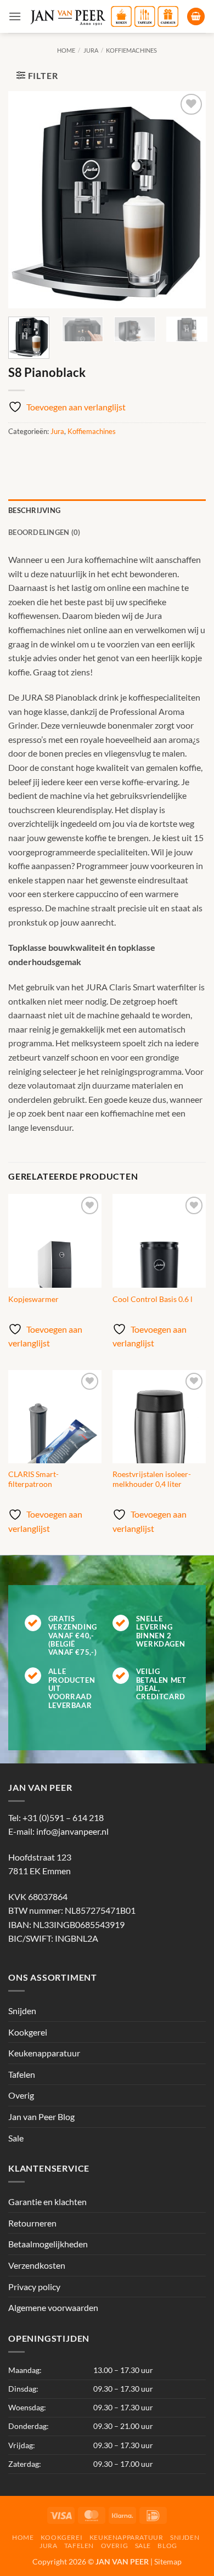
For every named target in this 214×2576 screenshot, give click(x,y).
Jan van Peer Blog (41, 2116)
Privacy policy (34, 2287)
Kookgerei (28, 2032)
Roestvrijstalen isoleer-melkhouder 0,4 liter (152, 1479)
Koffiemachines (131, 50)
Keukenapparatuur (44, 2053)
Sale (16, 2138)
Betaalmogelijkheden (48, 2244)
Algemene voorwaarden (53, 2307)
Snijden (22, 2011)
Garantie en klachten (47, 2202)
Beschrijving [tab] (34, 510)
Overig (21, 2095)
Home (66, 50)
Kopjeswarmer (33, 1299)
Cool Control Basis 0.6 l (153, 1299)
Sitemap (168, 2561)
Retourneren (32, 2223)
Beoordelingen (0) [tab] (44, 532)
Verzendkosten (37, 2265)
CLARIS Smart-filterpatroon (33, 1479)
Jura (91, 50)
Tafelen (22, 2074)
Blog (167, 2546)
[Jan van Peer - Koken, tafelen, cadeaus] (104, 16)
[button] (15, 16)
